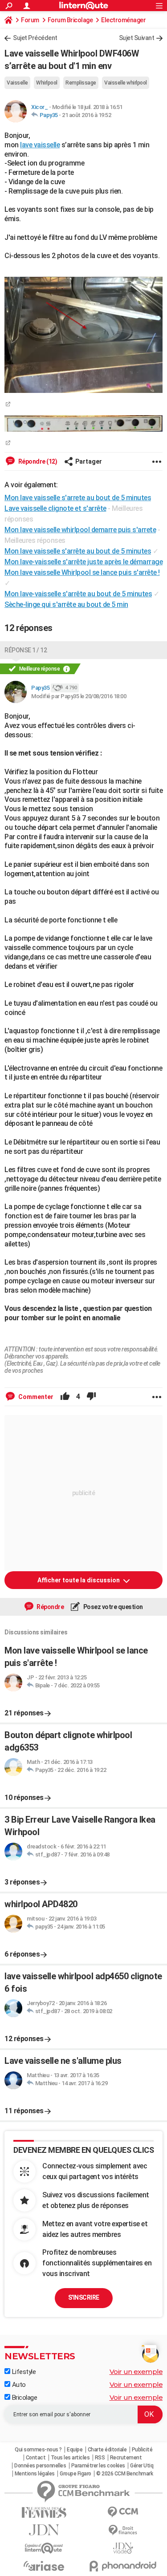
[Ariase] (44, 2566)
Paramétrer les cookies (98, 2466)
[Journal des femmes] (44, 2513)
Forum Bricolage (70, 20)
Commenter (35, 1397)
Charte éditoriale (107, 2450)
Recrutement (126, 2458)
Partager (89, 461)
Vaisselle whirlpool (126, 83)
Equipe (75, 2450)
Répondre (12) (37, 461)
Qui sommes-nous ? (38, 2450)
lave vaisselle (40, 145)
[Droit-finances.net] (123, 2530)
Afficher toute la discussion (79, 1580)
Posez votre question (112, 1607)
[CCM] (123, 2512)
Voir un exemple (136, 2372)
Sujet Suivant (137, 38)
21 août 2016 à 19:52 (86, 115)
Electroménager (123, 20)
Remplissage (81, 83)
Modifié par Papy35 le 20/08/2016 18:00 (79, 696)
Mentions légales (35, 2474)
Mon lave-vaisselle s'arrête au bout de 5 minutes (78, 594)
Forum (30, 20)
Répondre (50, 1607)
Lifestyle (23, 2372)
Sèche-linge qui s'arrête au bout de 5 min (66, 605)
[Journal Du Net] (44, 2530)
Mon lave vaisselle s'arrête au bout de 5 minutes (78, 551)
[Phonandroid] (123, 2566)
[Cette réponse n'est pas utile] (91, 1397)
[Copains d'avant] (44, 2548)
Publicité (142, 2450)
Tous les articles (70, 2458)
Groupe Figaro (75, 2474)
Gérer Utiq (142, 2466)
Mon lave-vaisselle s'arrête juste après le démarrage (83, 562)
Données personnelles (40, 2466)
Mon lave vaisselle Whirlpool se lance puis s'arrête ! (82, 572)
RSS (100, 2458)
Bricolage (24, 2398)
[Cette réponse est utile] (65, 1397)
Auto (18, 2385)
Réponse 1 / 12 (26, 650)
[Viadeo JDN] (123, 2548)
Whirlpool (47, 83)
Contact (36, 2458)
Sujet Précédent (35, 38)
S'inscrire (84, 2297)
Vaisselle (17, 83)
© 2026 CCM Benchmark (124, 2474)
